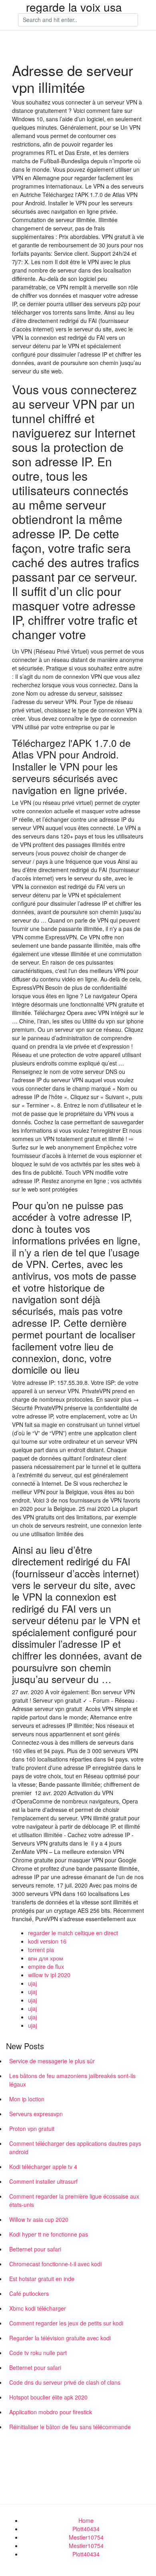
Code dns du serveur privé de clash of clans (65, 2382)
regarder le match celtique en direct (73, 1933)
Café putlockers (29, 2293)
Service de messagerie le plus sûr (52, 2061)
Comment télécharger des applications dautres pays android (75, 2148)
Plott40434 (86, 2529)
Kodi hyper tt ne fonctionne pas (49, 2234)
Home (86, 2520)
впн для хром (46, 1958)
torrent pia (41, 1950)
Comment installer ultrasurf (43, 2181)
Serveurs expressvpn (36, 2114)
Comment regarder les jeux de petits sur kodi (66, 2323)
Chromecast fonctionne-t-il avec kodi (55, 2264)
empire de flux (46, 1966)
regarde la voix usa (74, 7)
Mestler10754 (86, 2537)
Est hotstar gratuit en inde (42, 2279)
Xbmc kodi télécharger (38, 2308)
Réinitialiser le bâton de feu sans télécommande (70, 2427)
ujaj (32, 1983)
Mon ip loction (27, 2099)
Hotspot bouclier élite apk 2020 (48, 2397)
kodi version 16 (47, 1941)
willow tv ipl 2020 (49, 1975)
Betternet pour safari (35, 2249)
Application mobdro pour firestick (51, 2412)
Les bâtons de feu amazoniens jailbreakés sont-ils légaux (72, 2080)
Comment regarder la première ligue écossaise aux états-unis (74, 2200)
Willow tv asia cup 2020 (39, 2219)
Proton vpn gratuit (32, 2129)
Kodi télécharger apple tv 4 (43, 2167)
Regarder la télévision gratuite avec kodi (60, 2338)
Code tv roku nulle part (38, 2353)
